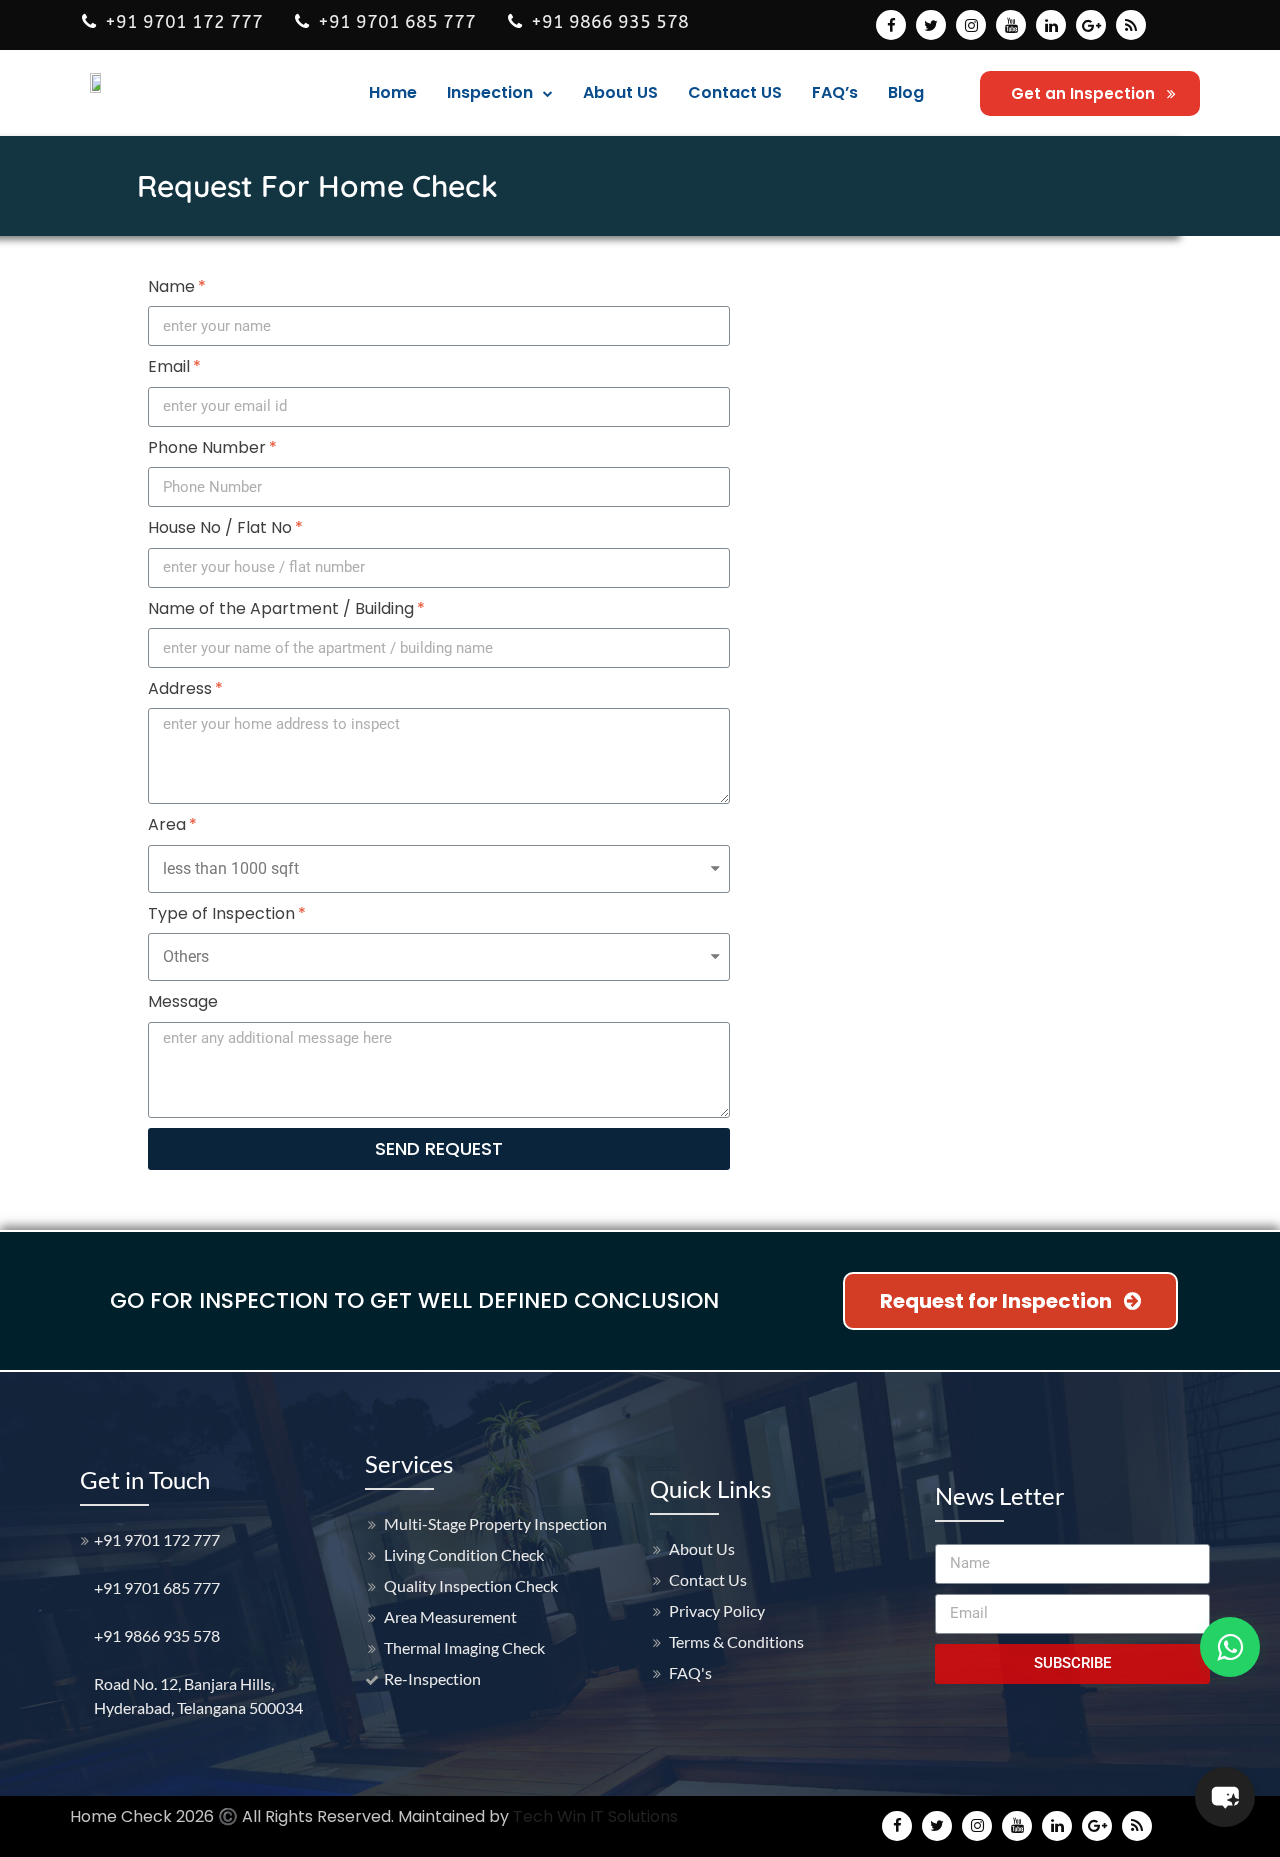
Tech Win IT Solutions (595, 1816)
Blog (906, 92)
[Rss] (1131, 25)
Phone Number (207, 448)
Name (171, 287)
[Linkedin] (1051, 25)
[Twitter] (931, 25)
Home (393, 92)
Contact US (735, 92)
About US (620, 92)
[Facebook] (891, 25)
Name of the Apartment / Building (281, 609)
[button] (1090, 93)
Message (183, 1002)
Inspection (490, 92)
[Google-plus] (1091, 25)
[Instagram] (971, 25)
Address (180, 689)
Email (169, 367)
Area (167, 825)
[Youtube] (1011, 25)
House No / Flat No (220, 528)
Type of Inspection (221, 914)
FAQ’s (835, 92)
